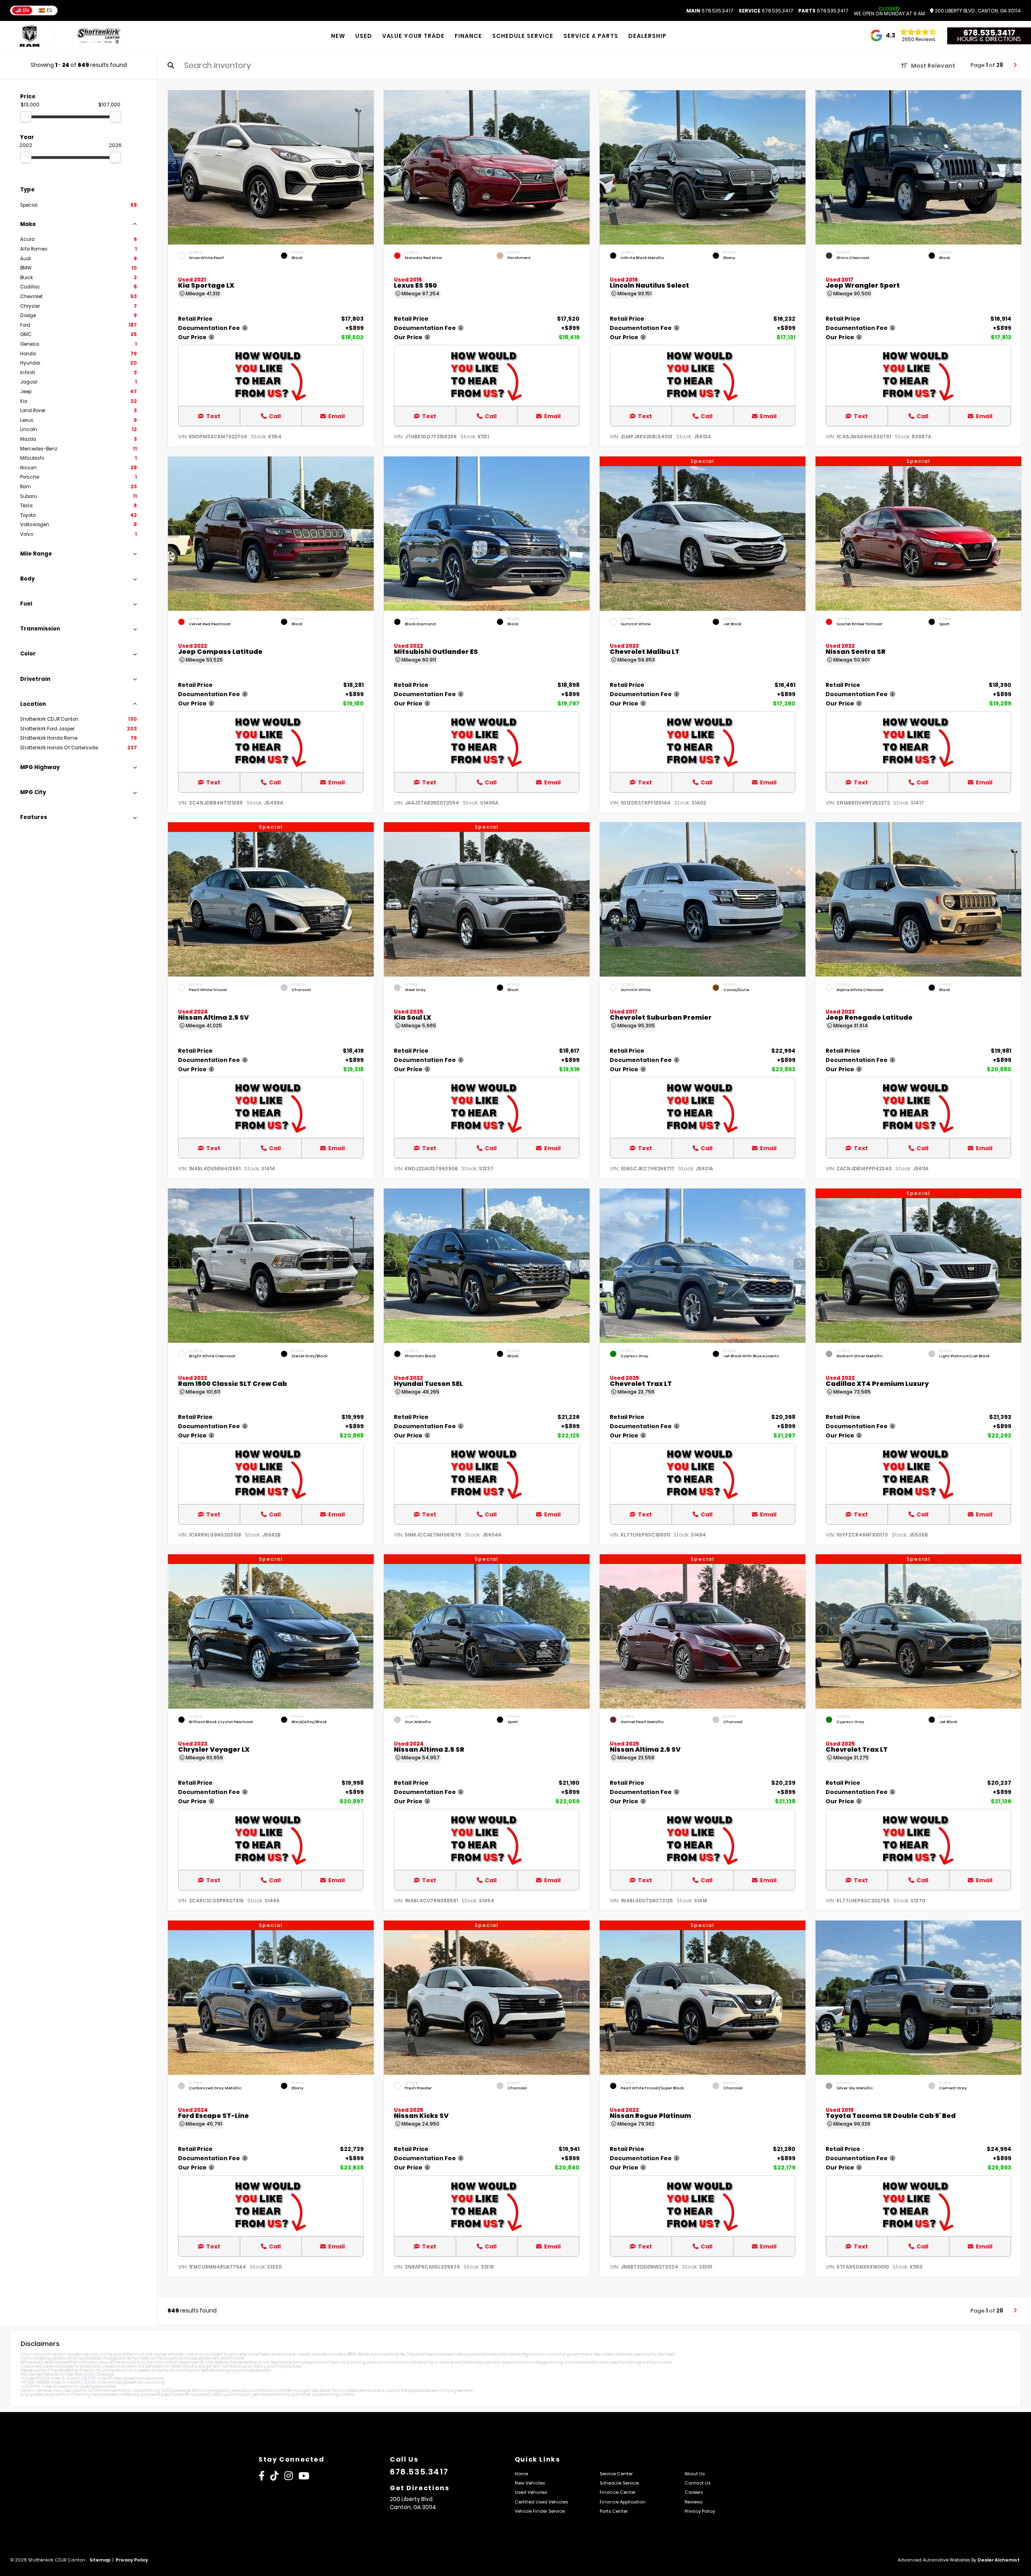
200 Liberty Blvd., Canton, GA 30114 (977, 11)
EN (26, 10)
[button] (368, 166)
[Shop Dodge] (30, 36)
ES (50, 10)
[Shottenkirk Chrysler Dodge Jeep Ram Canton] (99, 36)
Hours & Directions (989, 39)
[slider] (26, 116)
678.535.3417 (710, 11)
